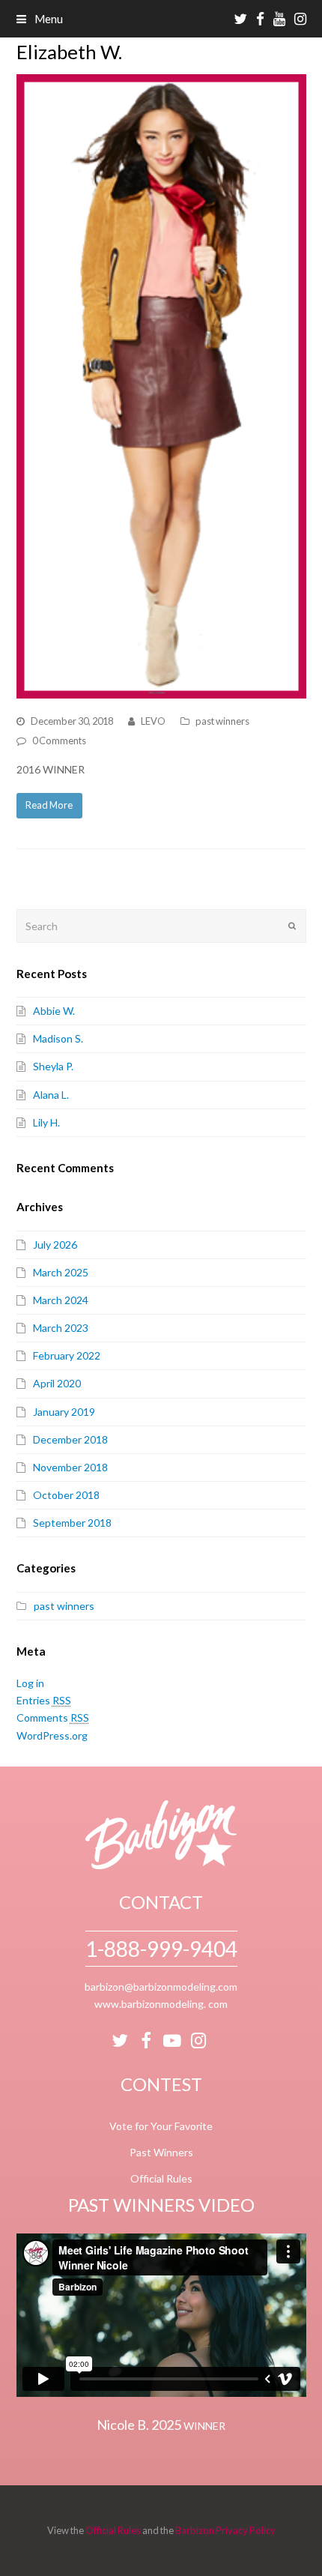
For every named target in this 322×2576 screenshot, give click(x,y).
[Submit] (292, 926)
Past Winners (161, 2152)
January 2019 (64, 1412)
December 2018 (70, 1439)
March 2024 (61, 1300)
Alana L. (51, 1095)
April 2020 (57, 1383)
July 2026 (55, 1245)
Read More (49, 805)
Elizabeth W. (69, 52)
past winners (222, 721)
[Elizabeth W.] (161, 386)
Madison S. (58, 1038)
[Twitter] (120, 2041)
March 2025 (61, 1272)
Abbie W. (54, 1011)
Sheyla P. (53, 1066)
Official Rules (161, 2178)
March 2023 (61, 1328)
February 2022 (67, 1355)
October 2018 (66, 1495)
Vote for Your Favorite (161, 2126)
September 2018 (72, 1523)
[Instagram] (198, 2041)
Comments (53, 1717)
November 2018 (70, 1467)
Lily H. (46, 1122)
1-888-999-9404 (161, 1949)
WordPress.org (52, 1735)
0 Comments (59, 740)
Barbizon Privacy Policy (225, 2530)
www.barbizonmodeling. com (161, 2004)
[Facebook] (146, 2041)
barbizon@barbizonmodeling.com (161, 1987)
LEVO (153, 721)
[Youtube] (172, 2041)
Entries (44, 1700)
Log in (30, 1683)
